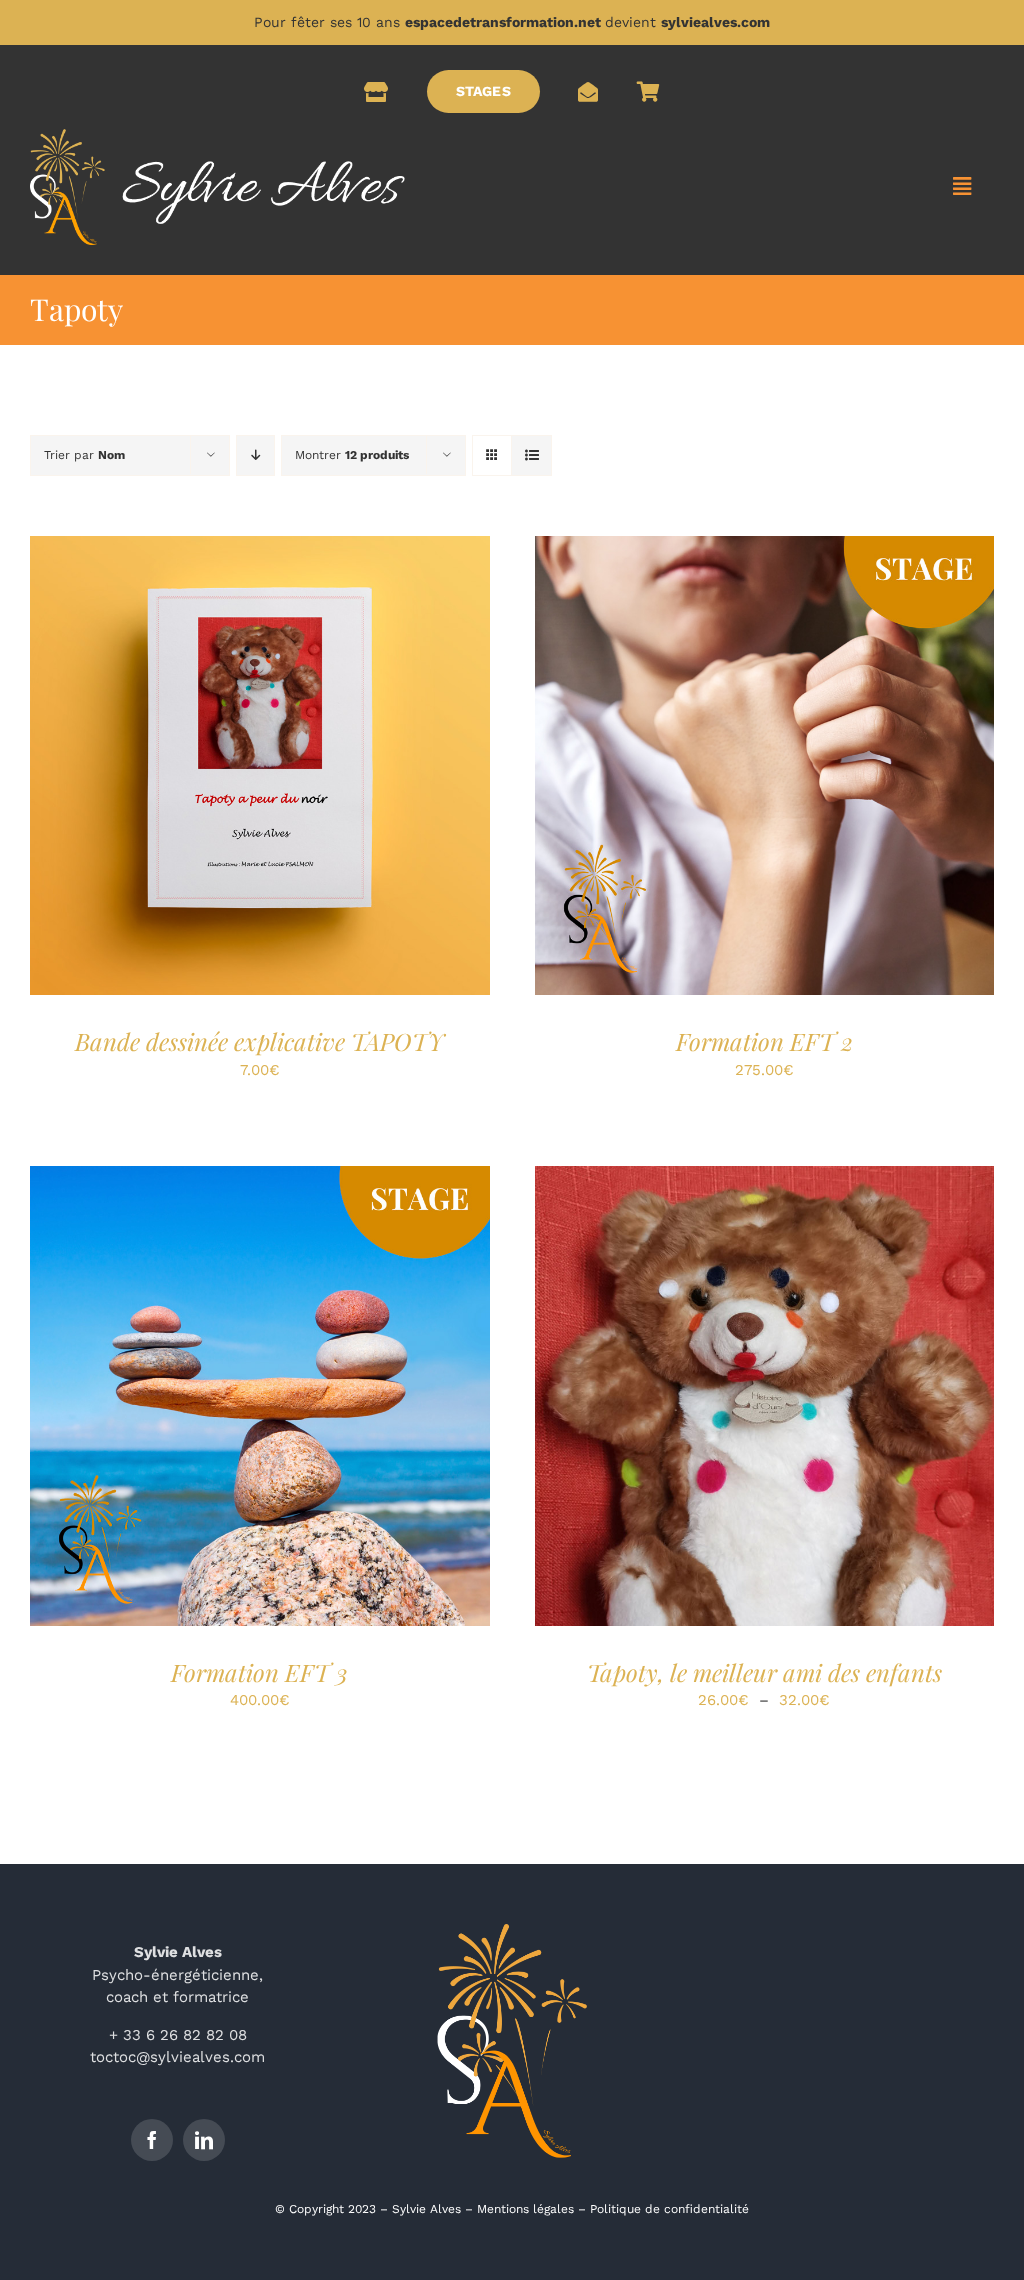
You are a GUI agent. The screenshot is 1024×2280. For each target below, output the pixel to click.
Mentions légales (525, 2209)
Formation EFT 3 (259, 1672)
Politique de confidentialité (669, 2209)
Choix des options (719, 1400)
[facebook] (152, 2140)
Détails (347, 769)
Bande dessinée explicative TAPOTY (259, 1041)
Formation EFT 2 (764, 1041)
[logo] (217, 136)
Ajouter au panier (214, 769)
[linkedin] (204, 2140)
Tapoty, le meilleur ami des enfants (764, 1672)
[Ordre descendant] (255, 455)
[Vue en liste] (531, 455)
